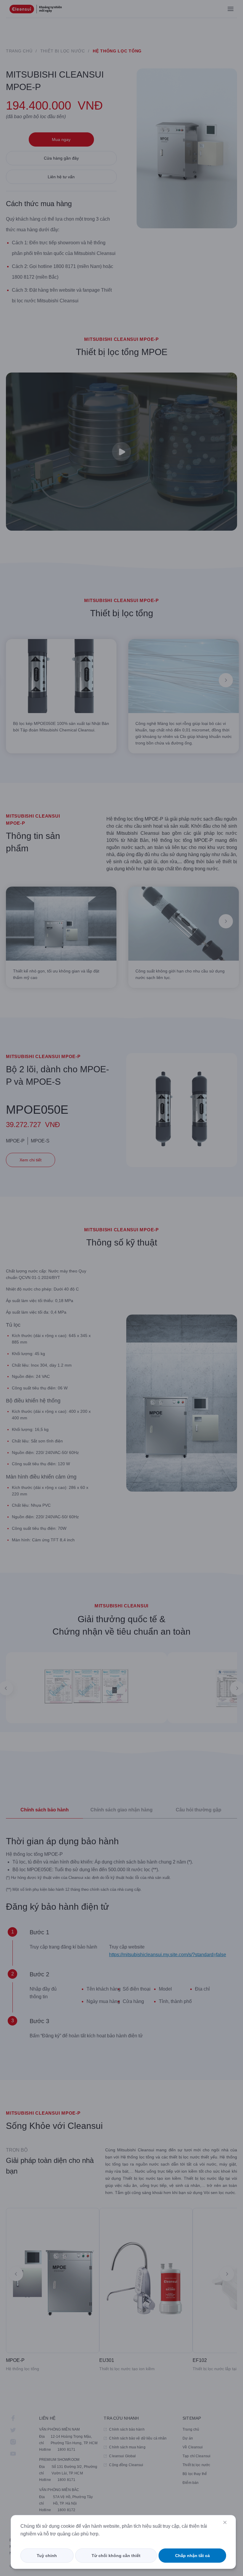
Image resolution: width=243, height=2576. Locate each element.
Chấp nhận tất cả (192, 2556)
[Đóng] (225, 2522)
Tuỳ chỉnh (47, 2556)
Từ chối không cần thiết (116, 2556)
